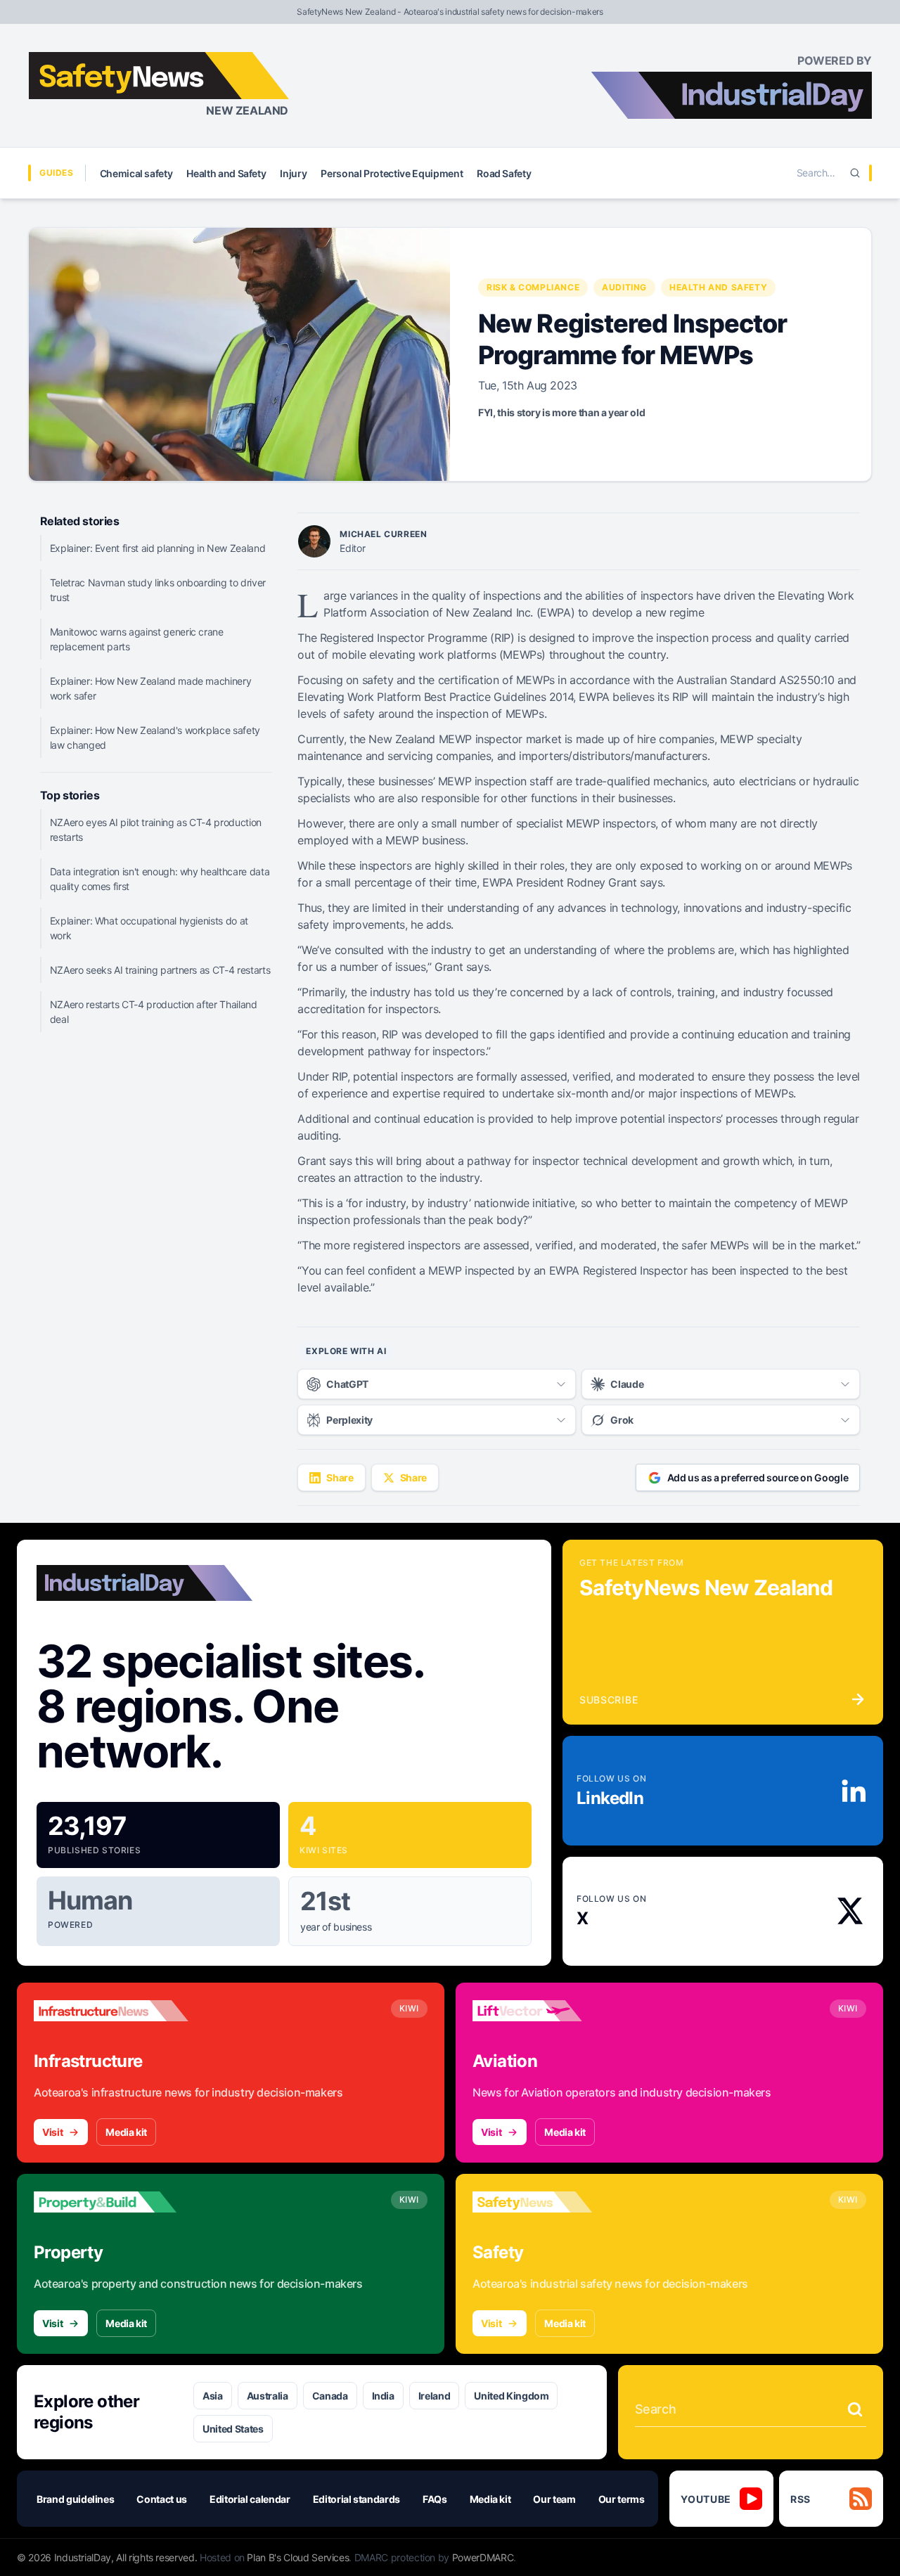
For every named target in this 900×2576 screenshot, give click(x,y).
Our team (554, 2499)
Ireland (435, 2396)
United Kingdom (511, 2396)
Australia (268, 2396)
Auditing (624, 287)
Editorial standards (356, 2499)
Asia (213, 2396)
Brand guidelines (75, 2499)
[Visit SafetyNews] (550, 2202)
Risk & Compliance (533, 287)
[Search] (855, 173)
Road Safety (504, 173)
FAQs (435, 2499)
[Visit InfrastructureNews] (111, 2011)
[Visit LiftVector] (550, 2011)
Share (340, 1477)
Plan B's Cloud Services (298, 2557)
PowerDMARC (483, 2557)
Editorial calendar (250, 2499)
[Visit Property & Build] (111, 2202)
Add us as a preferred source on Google (758, 1477)
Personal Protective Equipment (392, 173)
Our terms (622, 2499)
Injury (293, 173)
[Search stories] (855, 2409)
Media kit (126, 2132)
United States (233, 2429)
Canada (330, 2396)
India (383, 2396)
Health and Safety (226, 173)
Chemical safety (136, 173)
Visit (52, 2132)
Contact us (162, 2499)
